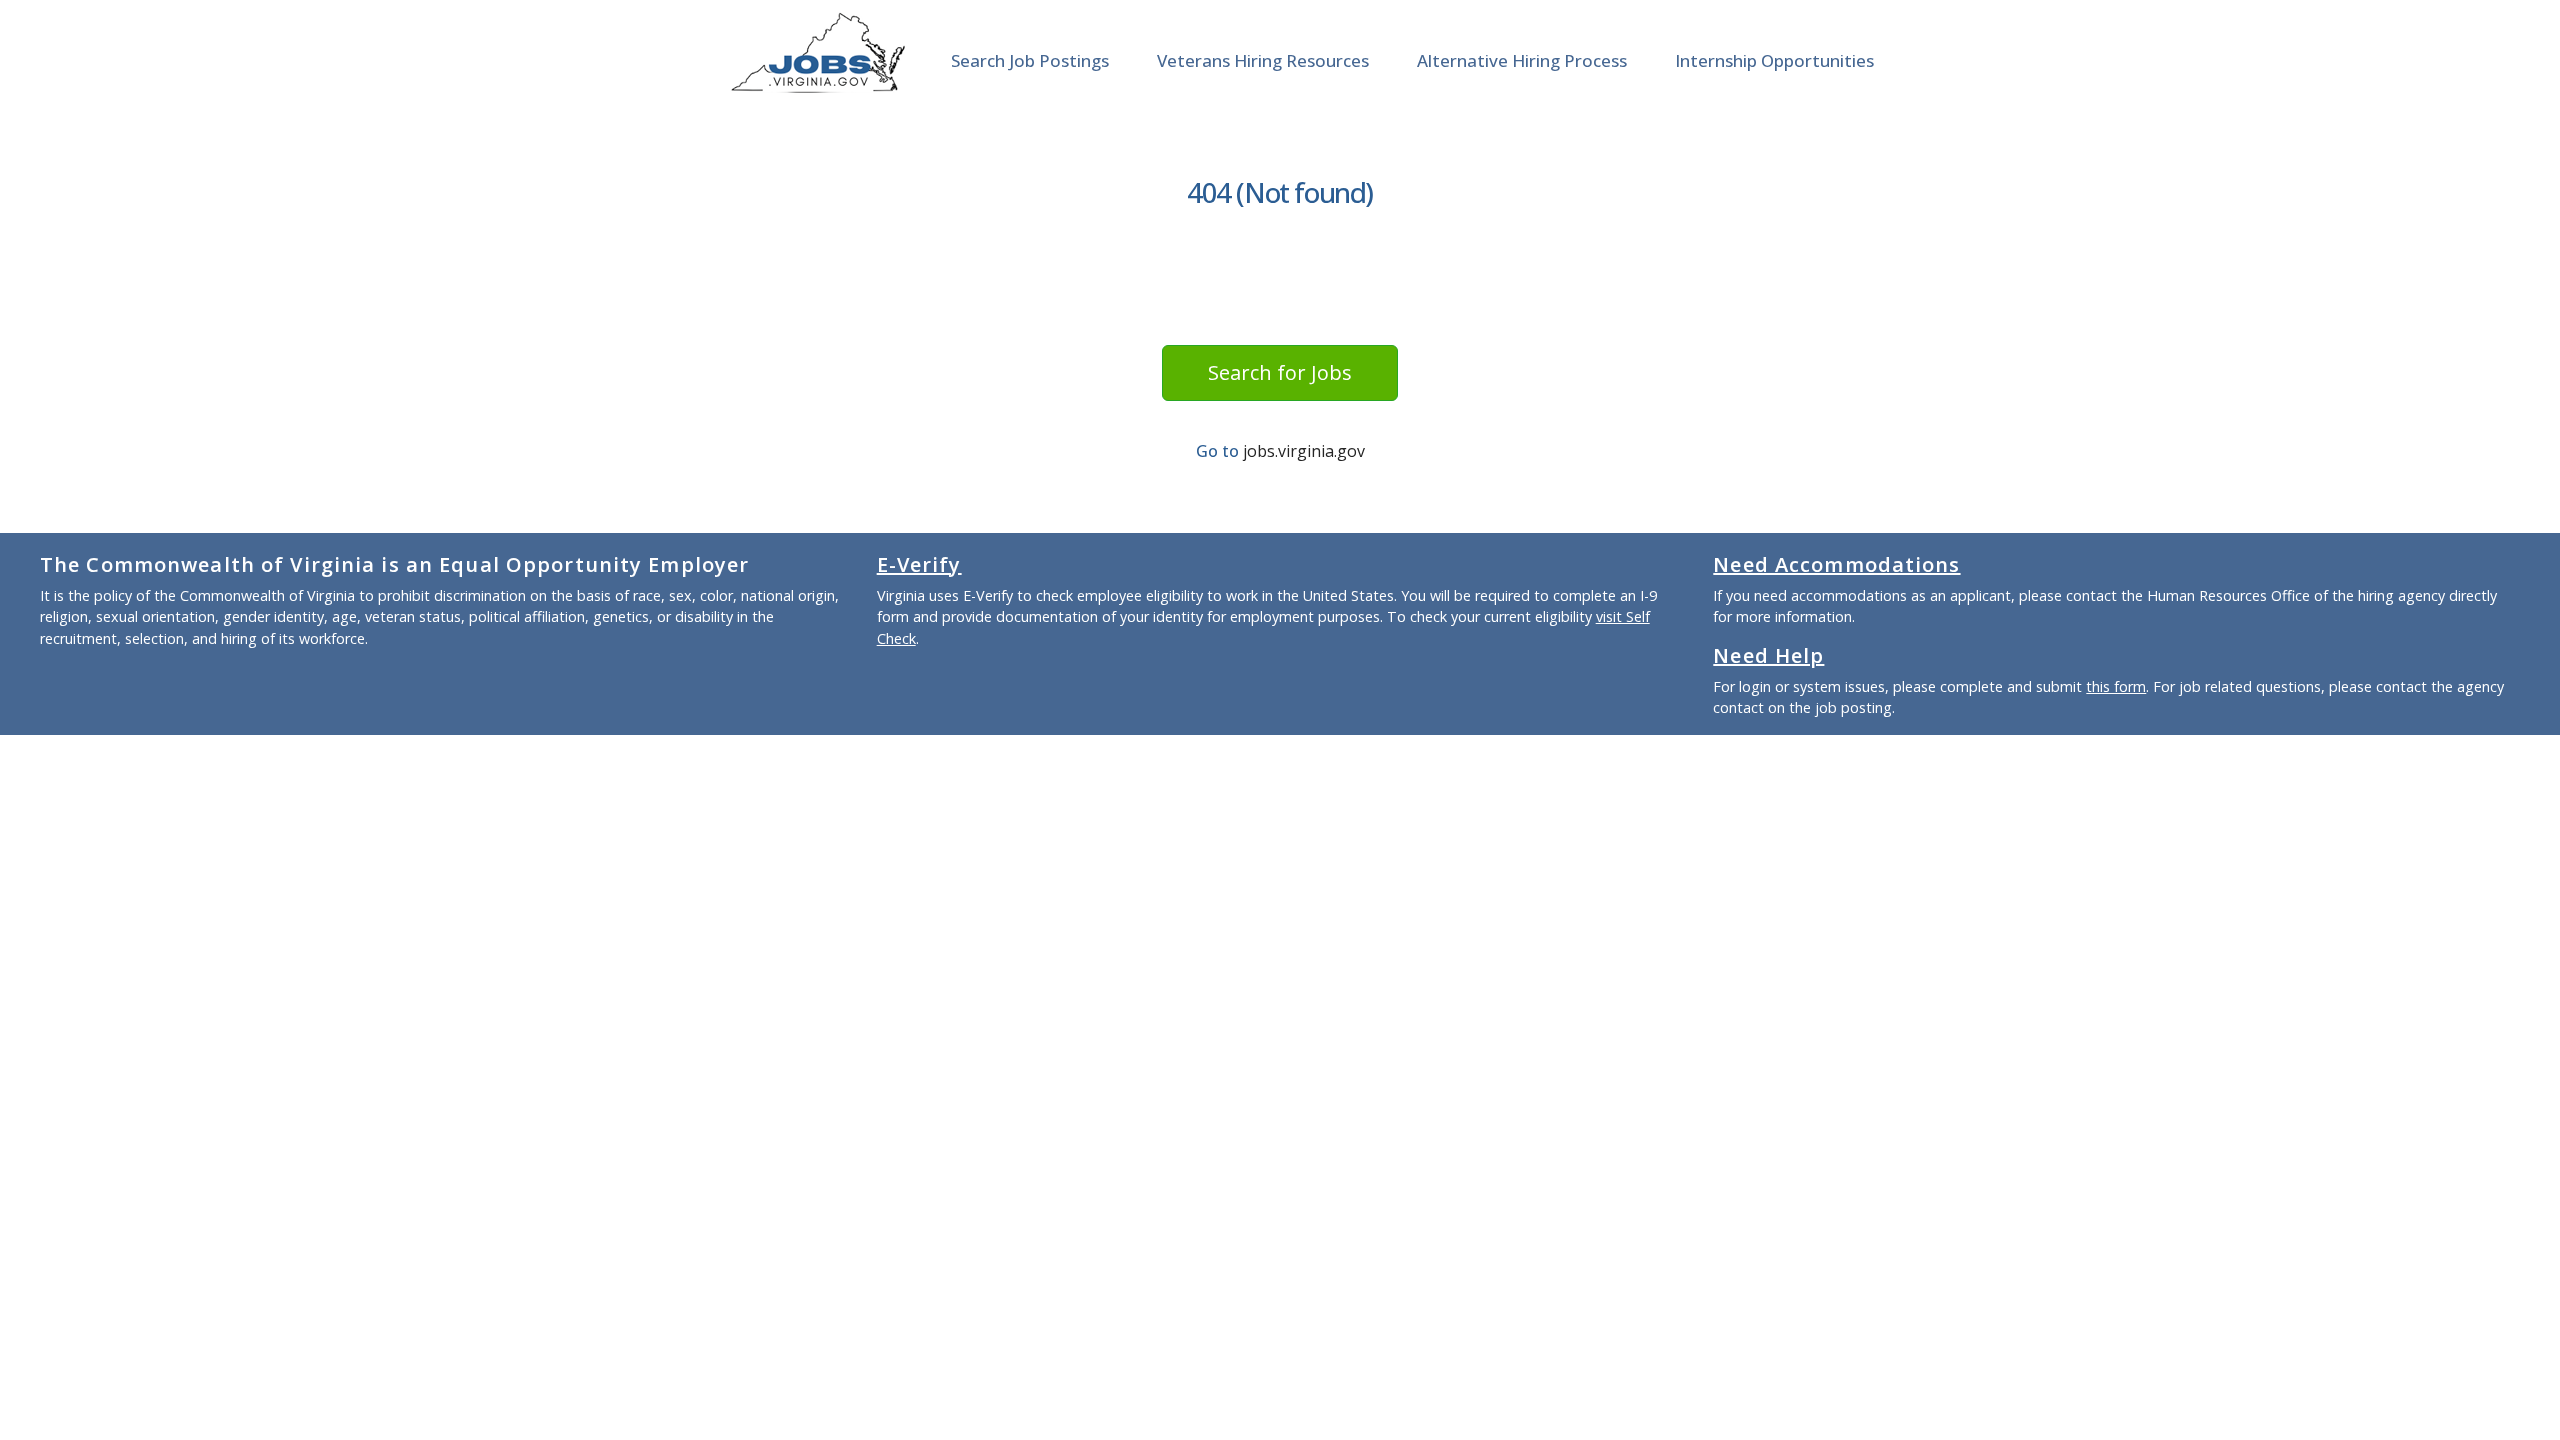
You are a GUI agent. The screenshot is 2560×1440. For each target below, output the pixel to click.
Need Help (1768, 655)
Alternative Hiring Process (1522, 60)
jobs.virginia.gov (1304, 451)
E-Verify (919, 564)
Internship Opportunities (1774, 60)
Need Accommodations (1836, 564)
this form (2116, 686)
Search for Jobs (1280, 372)
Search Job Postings (1030, 60)
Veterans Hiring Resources (1263, 60)
